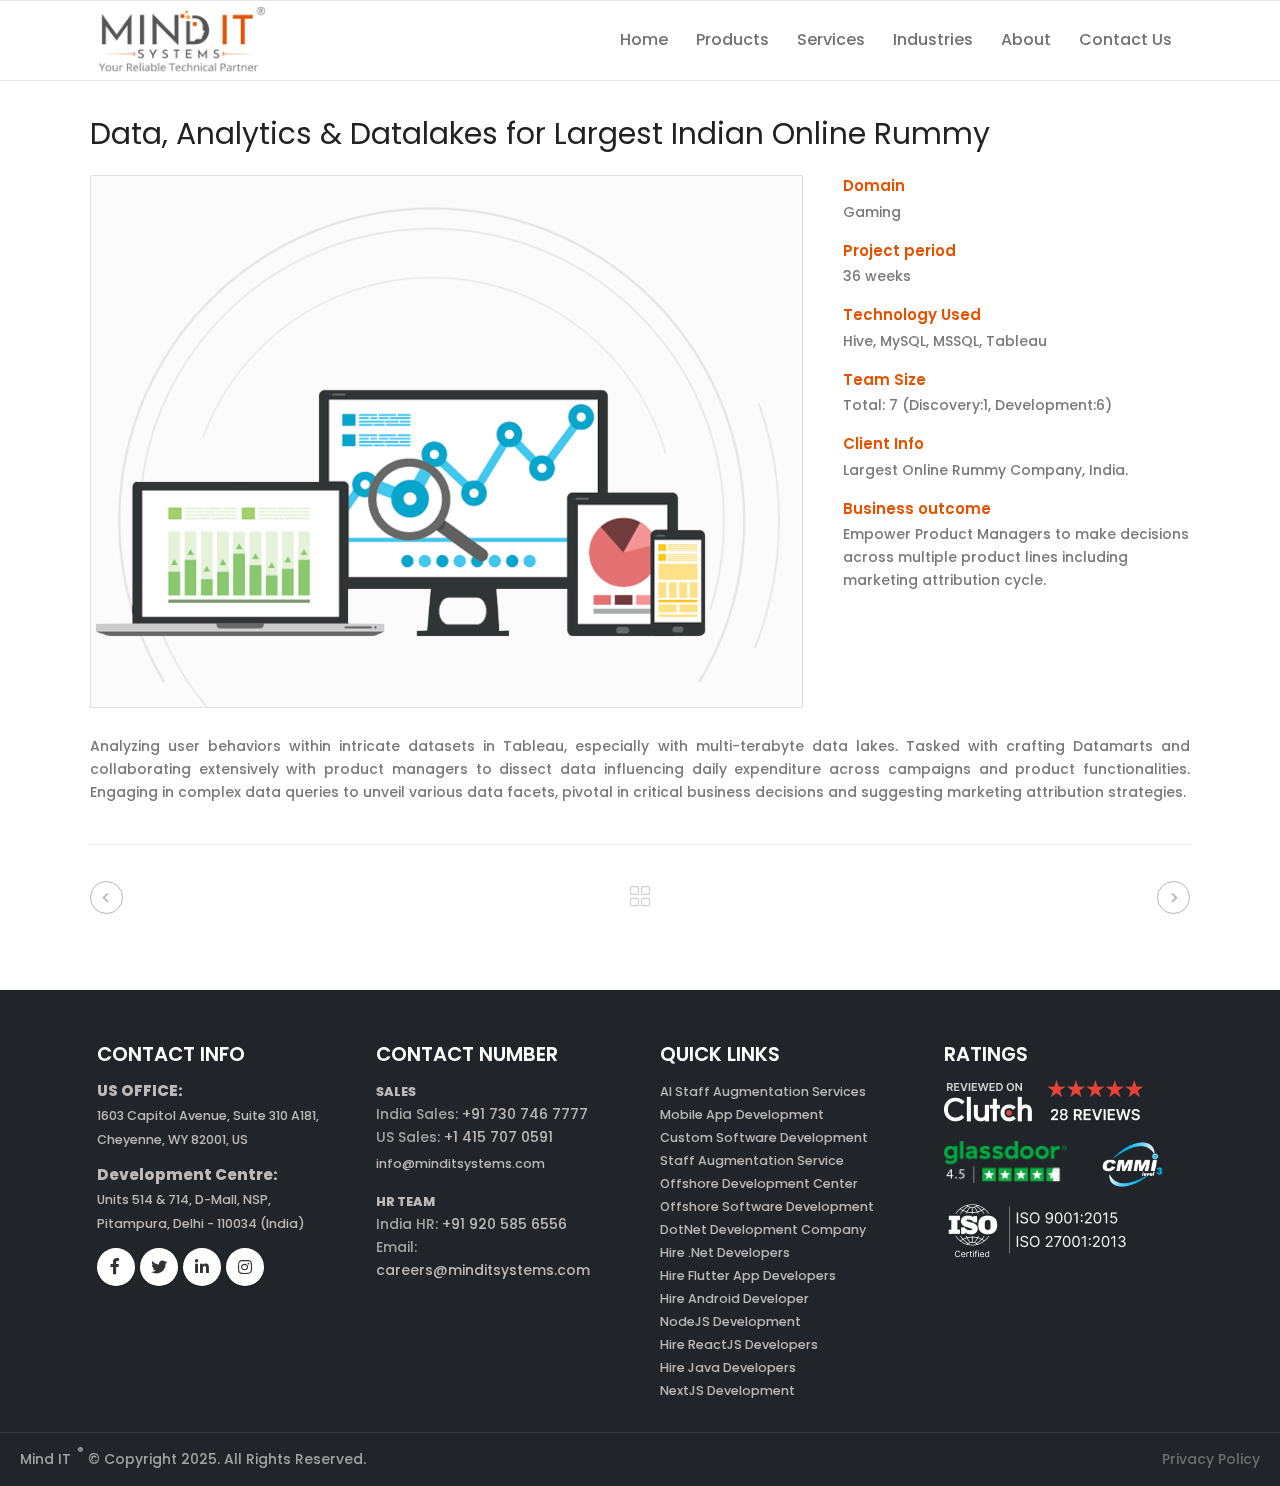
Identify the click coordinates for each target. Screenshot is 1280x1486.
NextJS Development (727, 1390)
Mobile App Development (742, 1114)
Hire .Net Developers (725, 1252)
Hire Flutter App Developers (748, 1275)
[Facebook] (115, 1267)
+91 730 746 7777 (525, 1114)
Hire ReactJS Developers (739, 1344)
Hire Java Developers (728, 1367)
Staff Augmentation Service (752, 1160)
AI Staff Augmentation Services (763, 1091)
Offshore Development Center (759, 1183)
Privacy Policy (1211, 1459)
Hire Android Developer (734, 1298)
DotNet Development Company (763, 1229)
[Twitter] (159, 1268)
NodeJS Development (730, 1321)
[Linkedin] (202, 1268)
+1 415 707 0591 (498, 1137)
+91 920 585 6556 (502, 1224)
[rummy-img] (446, 703)
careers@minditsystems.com (483, 1270)
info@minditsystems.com (460, 1163)
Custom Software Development (764, 1137)
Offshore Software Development (767, 1206)
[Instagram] (245, 1268)
